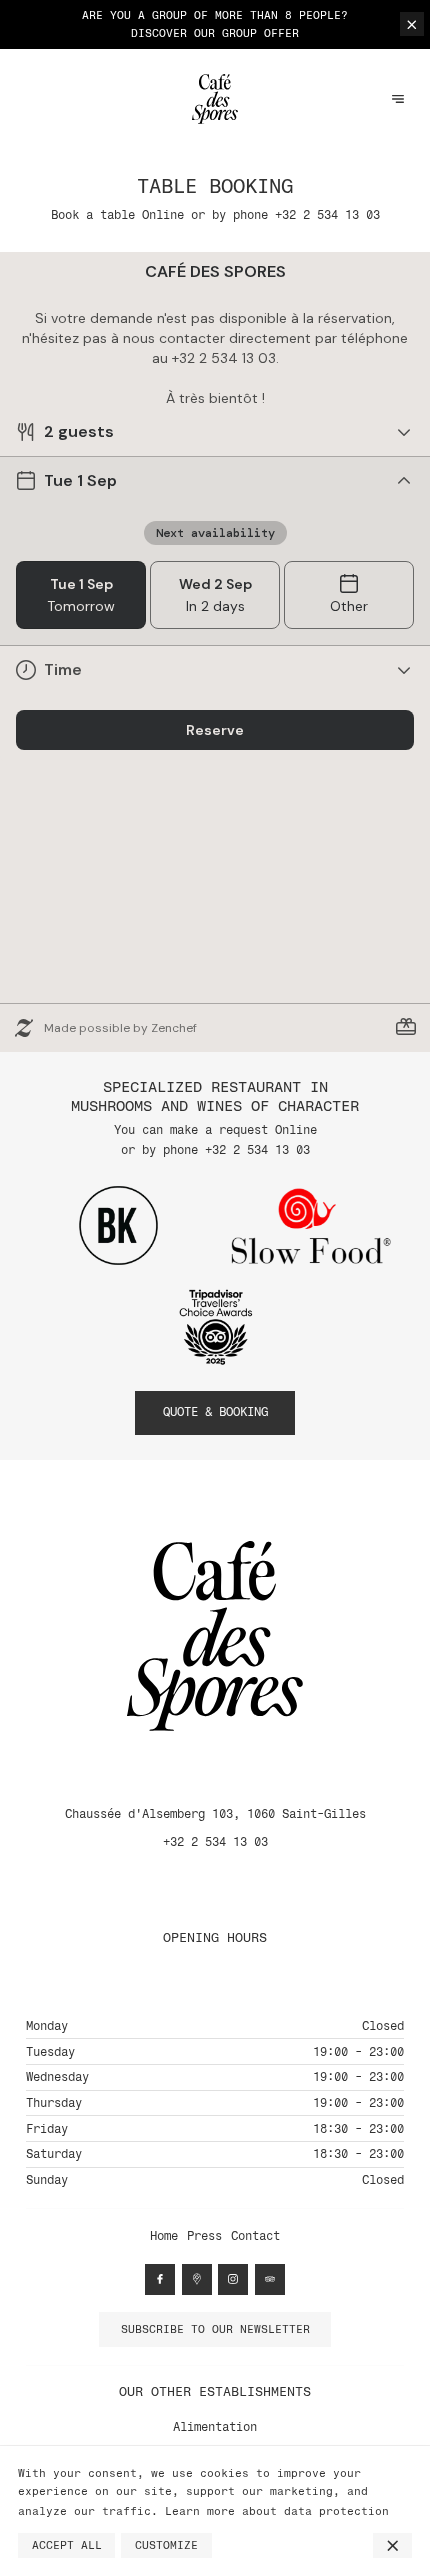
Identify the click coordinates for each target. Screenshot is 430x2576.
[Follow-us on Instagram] (233, 2279)
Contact (255, 2236)
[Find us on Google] (197, 2279)
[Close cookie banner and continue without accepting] (392, 2545)
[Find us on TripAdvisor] (270, 2279)
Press (204, 2236)
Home (164, 2236)
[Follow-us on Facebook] (160, 2279)
